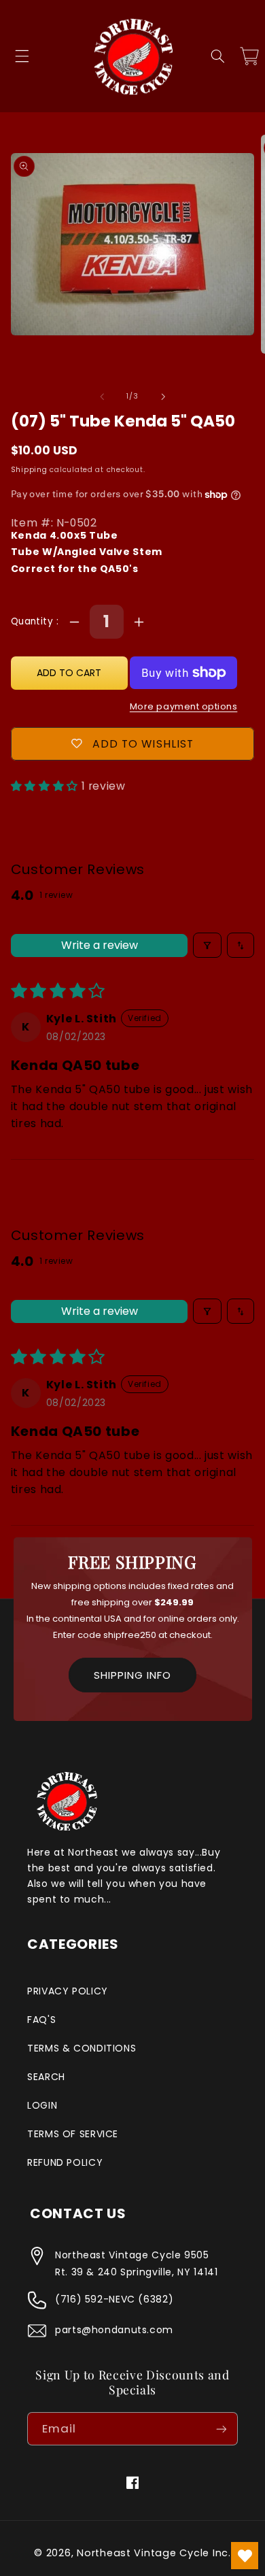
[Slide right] (163, 397)
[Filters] (207, 945)
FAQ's (41, 2020)
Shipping (29, 470)
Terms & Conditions (82, 2048)
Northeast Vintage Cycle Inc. (154, 2553)
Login (42, 2105)
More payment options (184, 706)
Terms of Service (73, 2134)
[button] (22, 56)
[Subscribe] (222, 2429)
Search (46, 2077)
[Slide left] (102, 397)
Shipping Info (132, 1675)
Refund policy (65, 2162)
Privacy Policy (68, 1991)
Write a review (100, 945)
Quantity (34, 621)
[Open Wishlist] (245, 2556)
